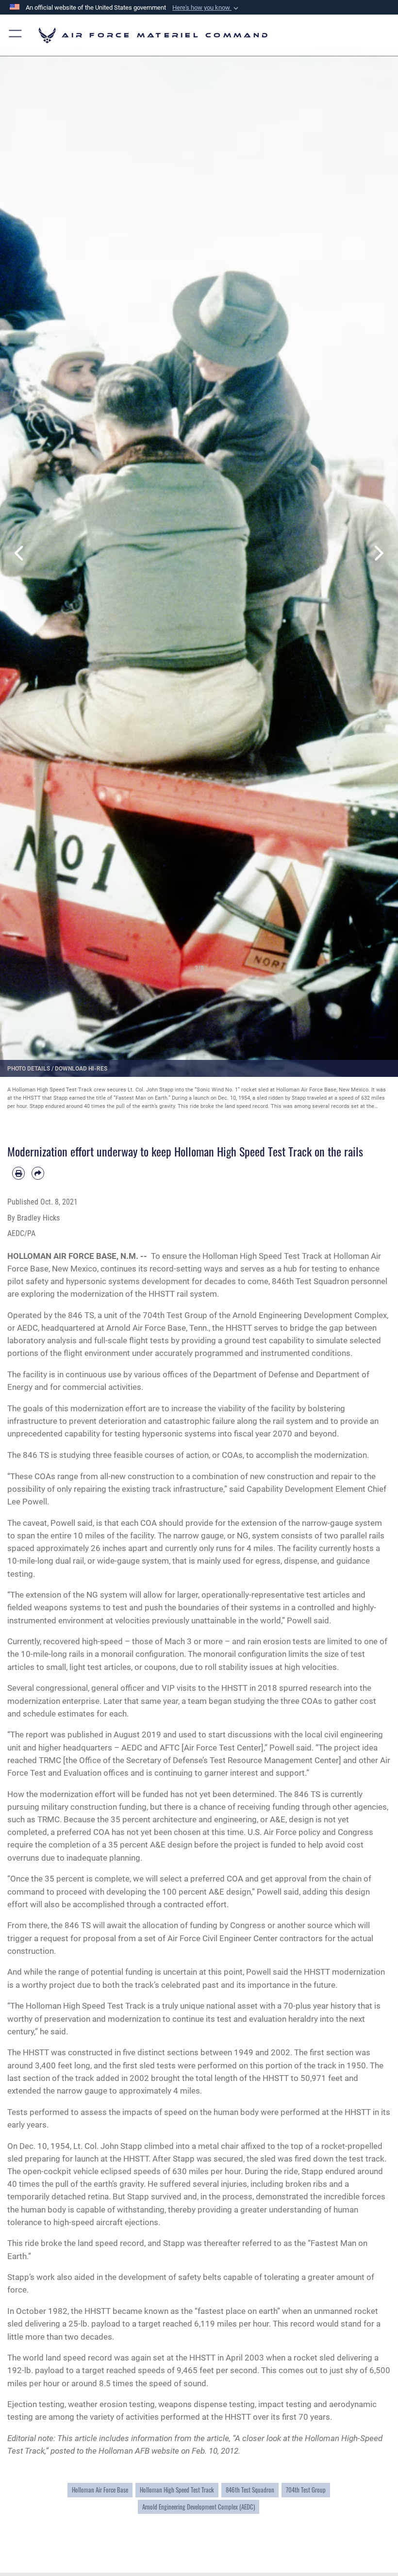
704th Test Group (306, 2490)
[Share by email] (38, 1173)
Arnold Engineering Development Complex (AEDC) (199, 2507)
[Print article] (18, 1173)
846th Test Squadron (250, 2490)
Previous (20, 553)
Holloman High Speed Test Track (177, 2490)
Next (378, 553)
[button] (206, 8)
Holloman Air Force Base (100, 2490)
